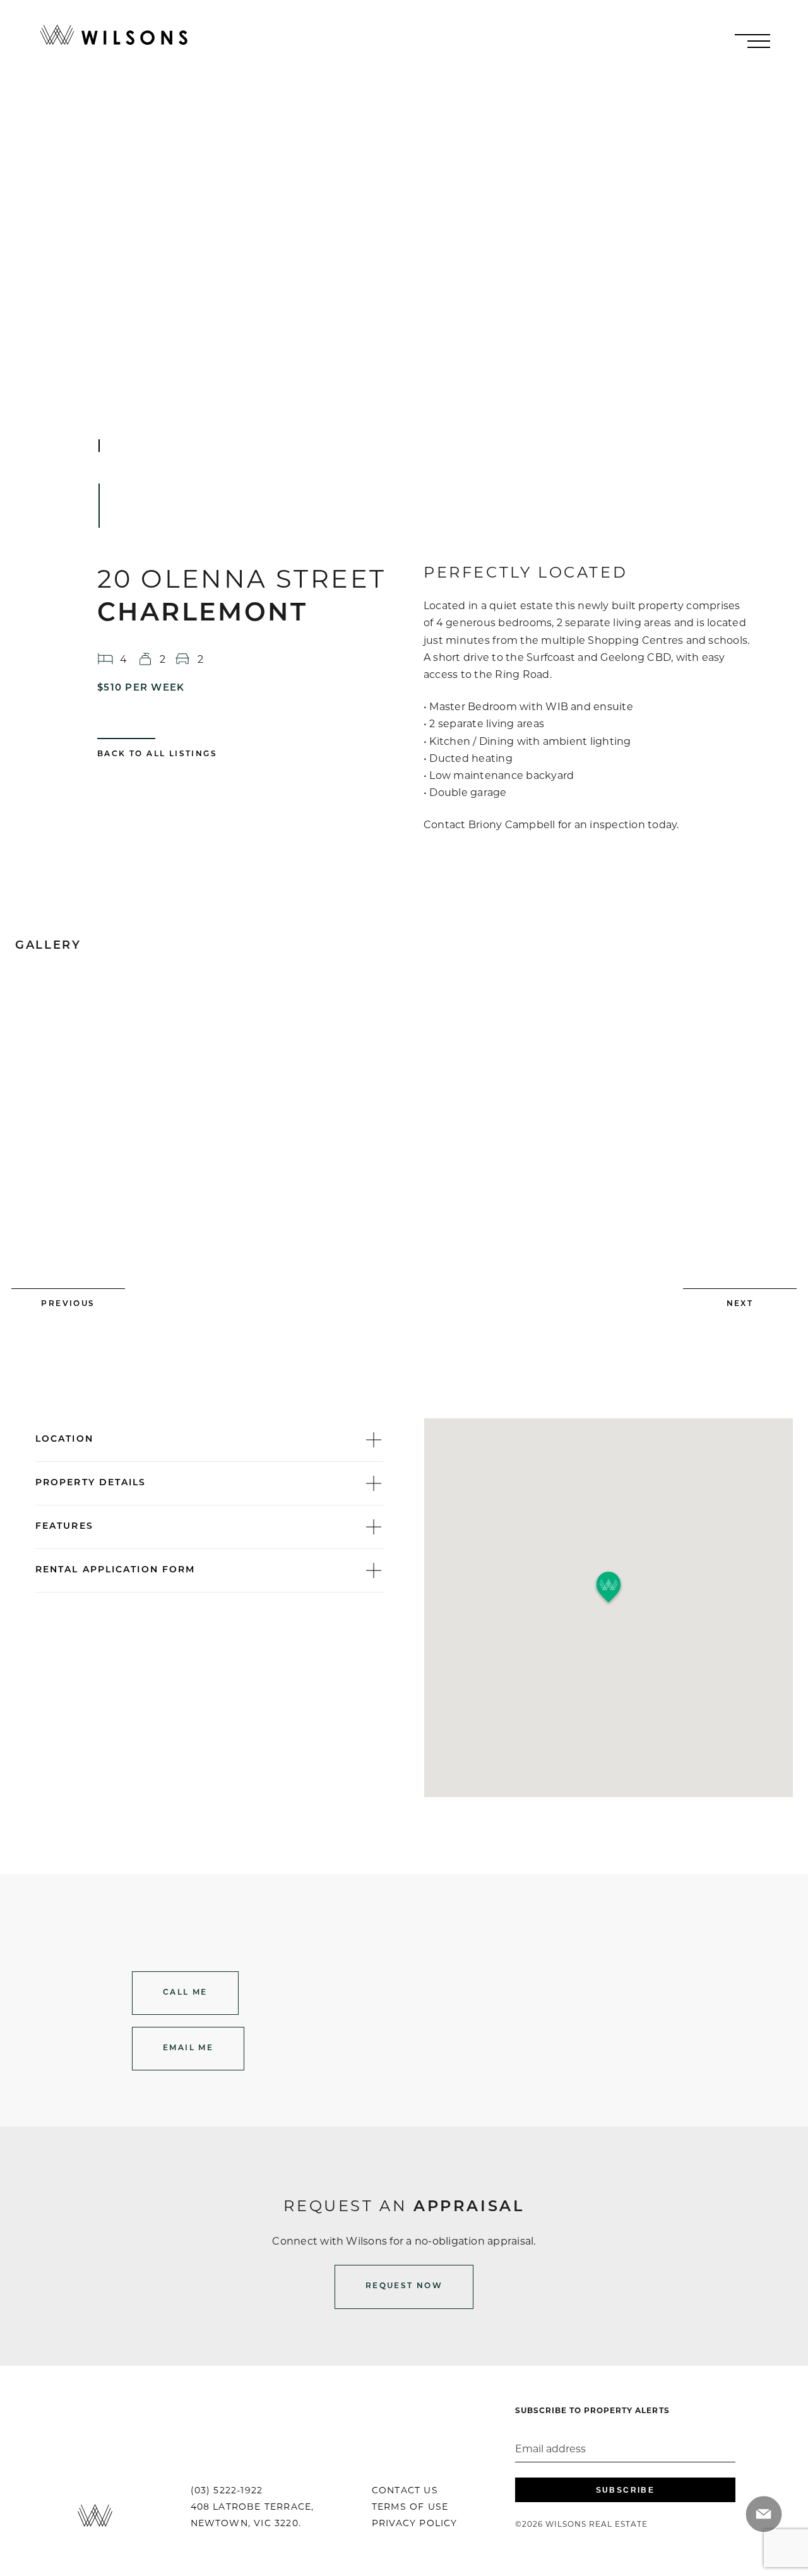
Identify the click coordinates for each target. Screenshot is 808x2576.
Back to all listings (157, 754)
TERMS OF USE (410, 2507)
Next (740, 1304)
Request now (404, 2286)
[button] (609, 1588)
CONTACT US (405, 2490)
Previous (68, 1304)
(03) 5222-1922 (227, 2490)
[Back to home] (114, 35)
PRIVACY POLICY (415, 2523)
